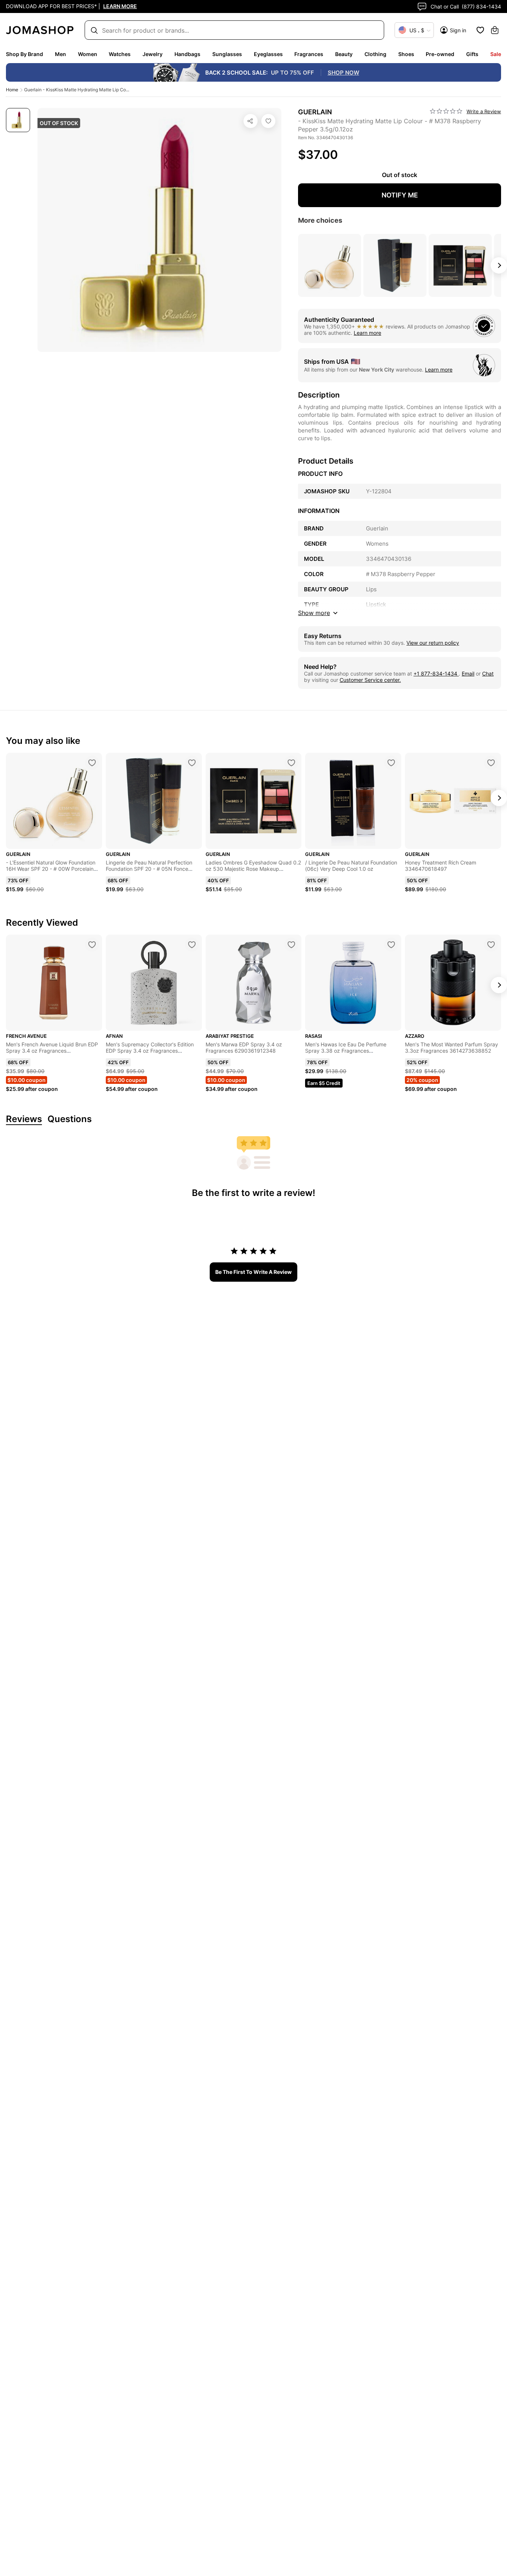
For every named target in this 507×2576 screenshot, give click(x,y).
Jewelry (153, 54)
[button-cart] (495, 30)
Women (88, 54)
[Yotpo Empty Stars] (446, 111)
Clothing (375, 54)
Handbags (187, 54)
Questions (70, 1119)
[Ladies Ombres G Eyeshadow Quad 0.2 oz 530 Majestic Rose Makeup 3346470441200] (291, 763)
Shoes (406, 54)
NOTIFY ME (400, 195)
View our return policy (433, 643)
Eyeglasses (268, 54)
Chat (488, 674)
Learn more (367, 333)
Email (468, 674)
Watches (120, 54)
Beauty (344, 54)
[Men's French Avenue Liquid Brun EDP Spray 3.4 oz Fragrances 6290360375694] (92, 945)
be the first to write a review (253, 1272)
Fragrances (309, 54)
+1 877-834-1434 (436, 674)
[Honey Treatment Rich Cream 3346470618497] (491, 763)
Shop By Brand (24, 54)
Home (12, 90)
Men (60, 54)
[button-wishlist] (480, 30)
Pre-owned (440, 54)
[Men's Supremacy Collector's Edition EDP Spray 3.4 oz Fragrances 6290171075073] (192, 945)
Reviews (24, 1119)
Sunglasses (227, 54)
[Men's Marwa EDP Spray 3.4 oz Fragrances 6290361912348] (291, 945)
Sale (496, 54)
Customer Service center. (370, 680)
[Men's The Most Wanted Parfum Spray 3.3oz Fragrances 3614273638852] (491, 945)
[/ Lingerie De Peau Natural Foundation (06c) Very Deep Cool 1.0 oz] (391, 763)
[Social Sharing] (251, 121)
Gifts (472, 54)
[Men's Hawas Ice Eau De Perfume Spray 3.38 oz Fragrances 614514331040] (391, 945)
